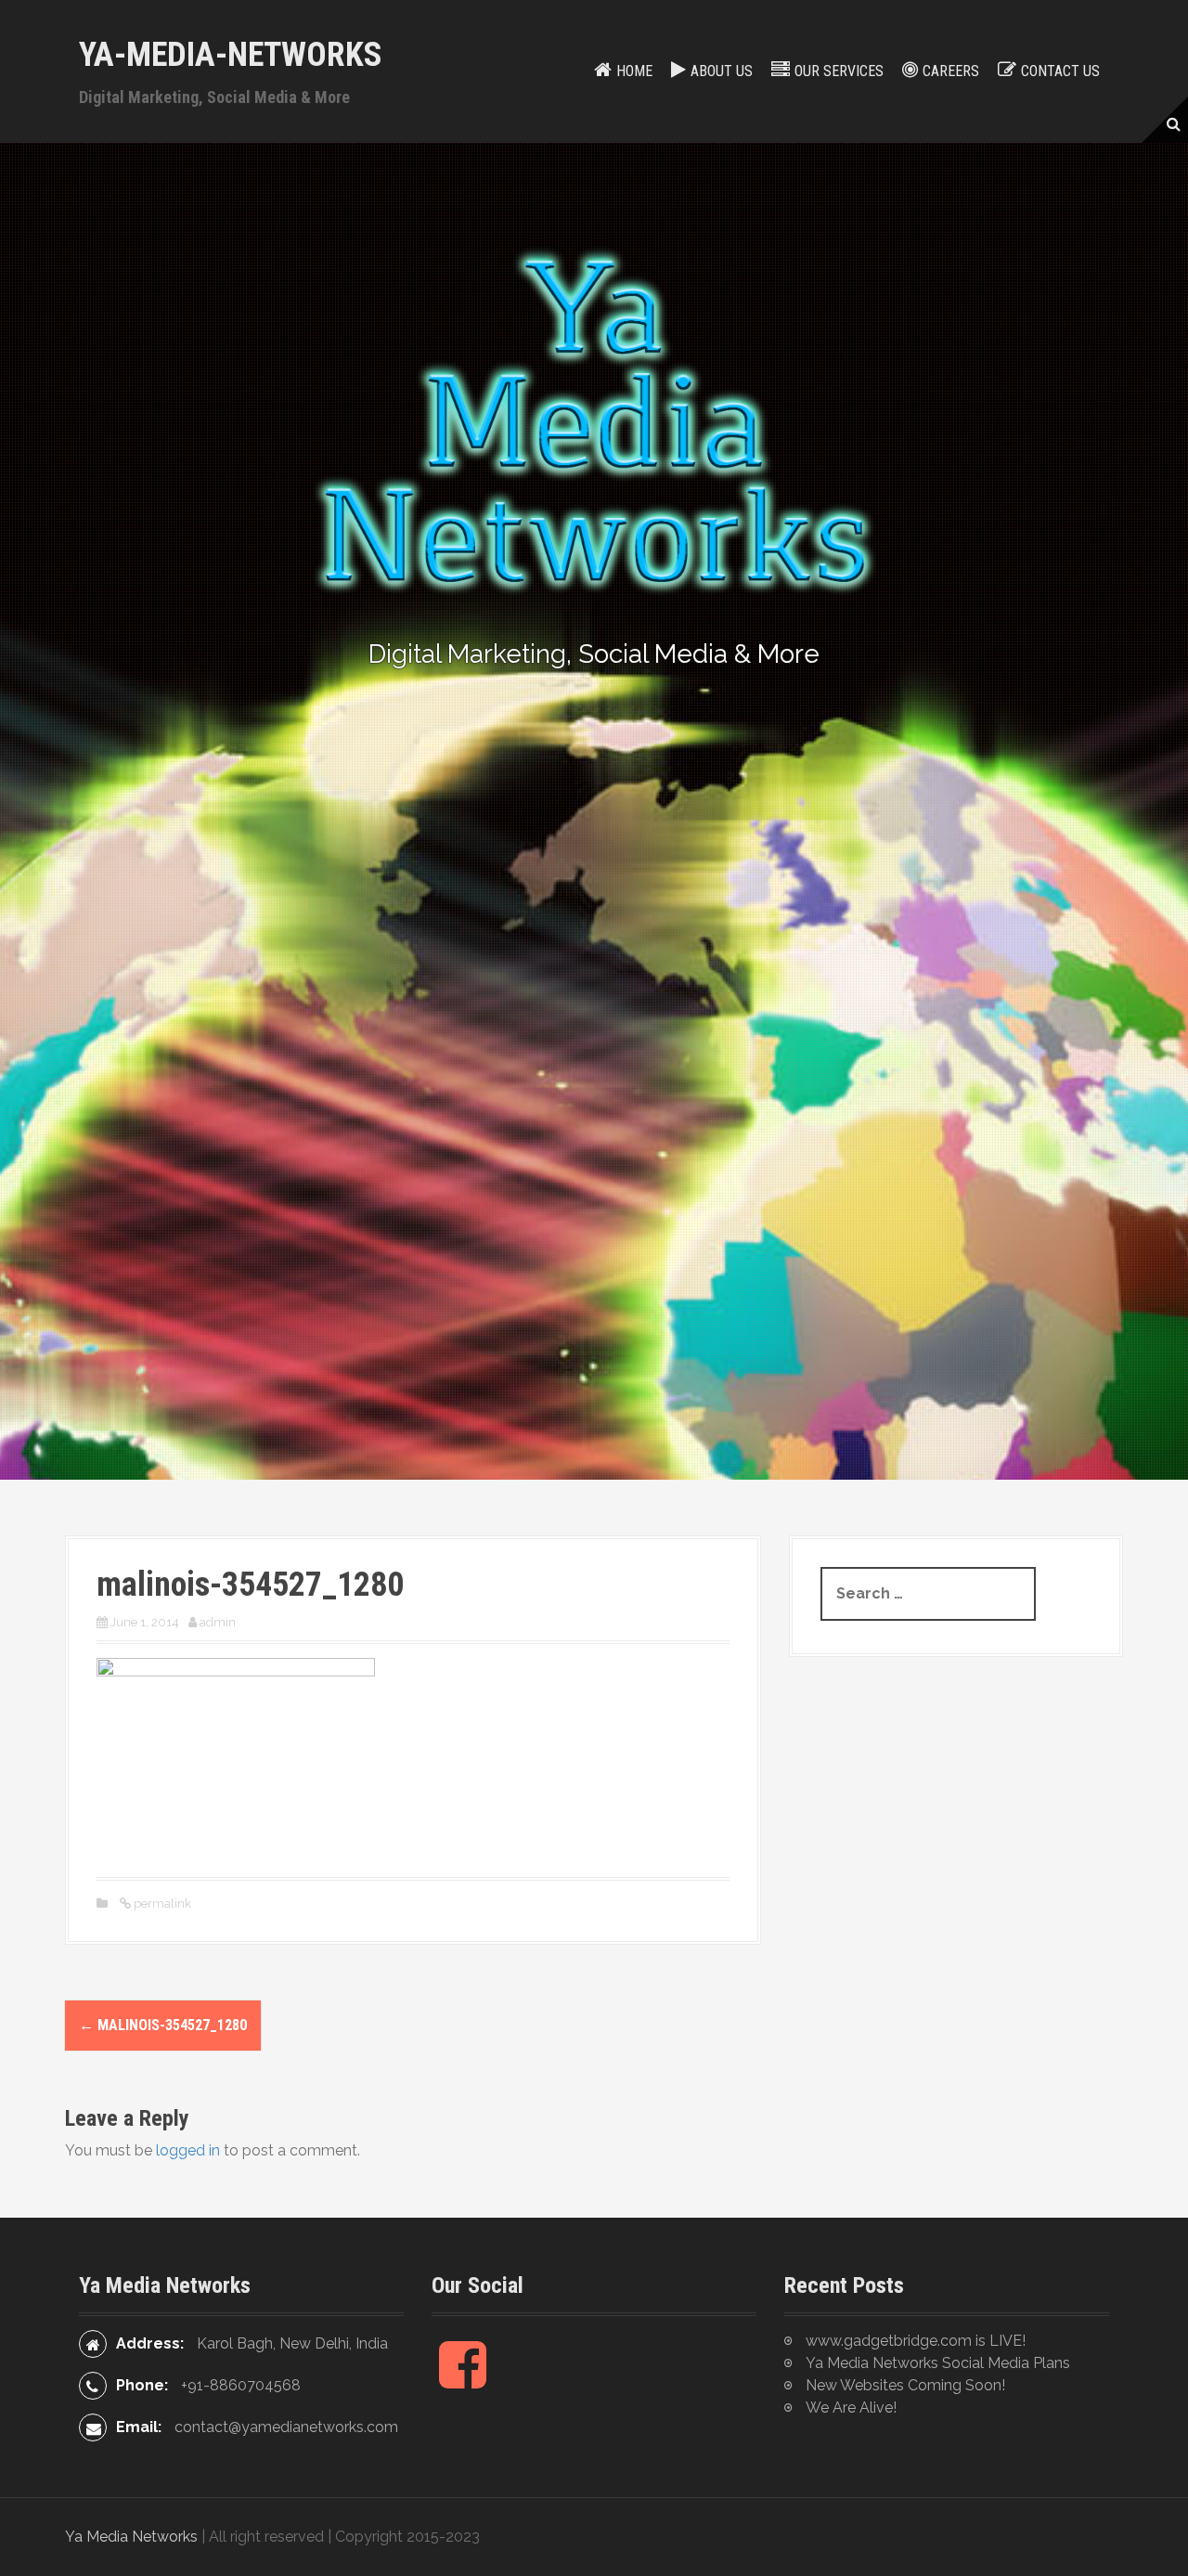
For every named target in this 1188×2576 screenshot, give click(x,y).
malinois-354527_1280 (163, 2025)
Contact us (1060, 71)
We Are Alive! (851, 2408)
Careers (951, 71)
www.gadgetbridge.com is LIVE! (916, 2341)
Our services (839, 71)
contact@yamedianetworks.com (286, 2427)
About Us (722, 71)
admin (218, 1622)
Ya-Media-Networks (231, 55)
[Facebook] (463, 2380)
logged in (188, 2150)
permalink (161, 1903)
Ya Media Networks (131, 2537)
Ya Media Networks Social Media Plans (938, 2363)
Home (634, 71)
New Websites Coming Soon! (905, 2385)
